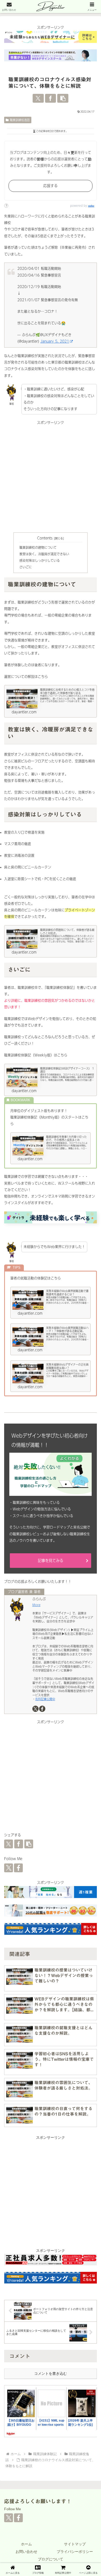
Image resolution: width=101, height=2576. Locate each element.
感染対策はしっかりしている (40, 561)
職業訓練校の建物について (38, 548)
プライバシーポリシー (75, 2552)
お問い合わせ (26, 2552)
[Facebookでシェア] (51, 98)
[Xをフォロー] (35, 1709)
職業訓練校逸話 (20, 120)
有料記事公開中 (45, 1699)
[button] (63, 98)
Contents (45, 538)
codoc (91, 206)
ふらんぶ (39, 1599)
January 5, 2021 (55, 341)
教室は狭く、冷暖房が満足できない (44, 554)
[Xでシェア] (38, 98)
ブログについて (51, 2559)
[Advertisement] (51, 477)
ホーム (26, 2544)
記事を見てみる (51, 1561)
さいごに (26, 567)
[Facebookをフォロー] (42, 1709)
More (36, 1605)
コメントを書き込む (51, 2373)
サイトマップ (75, 2544)
